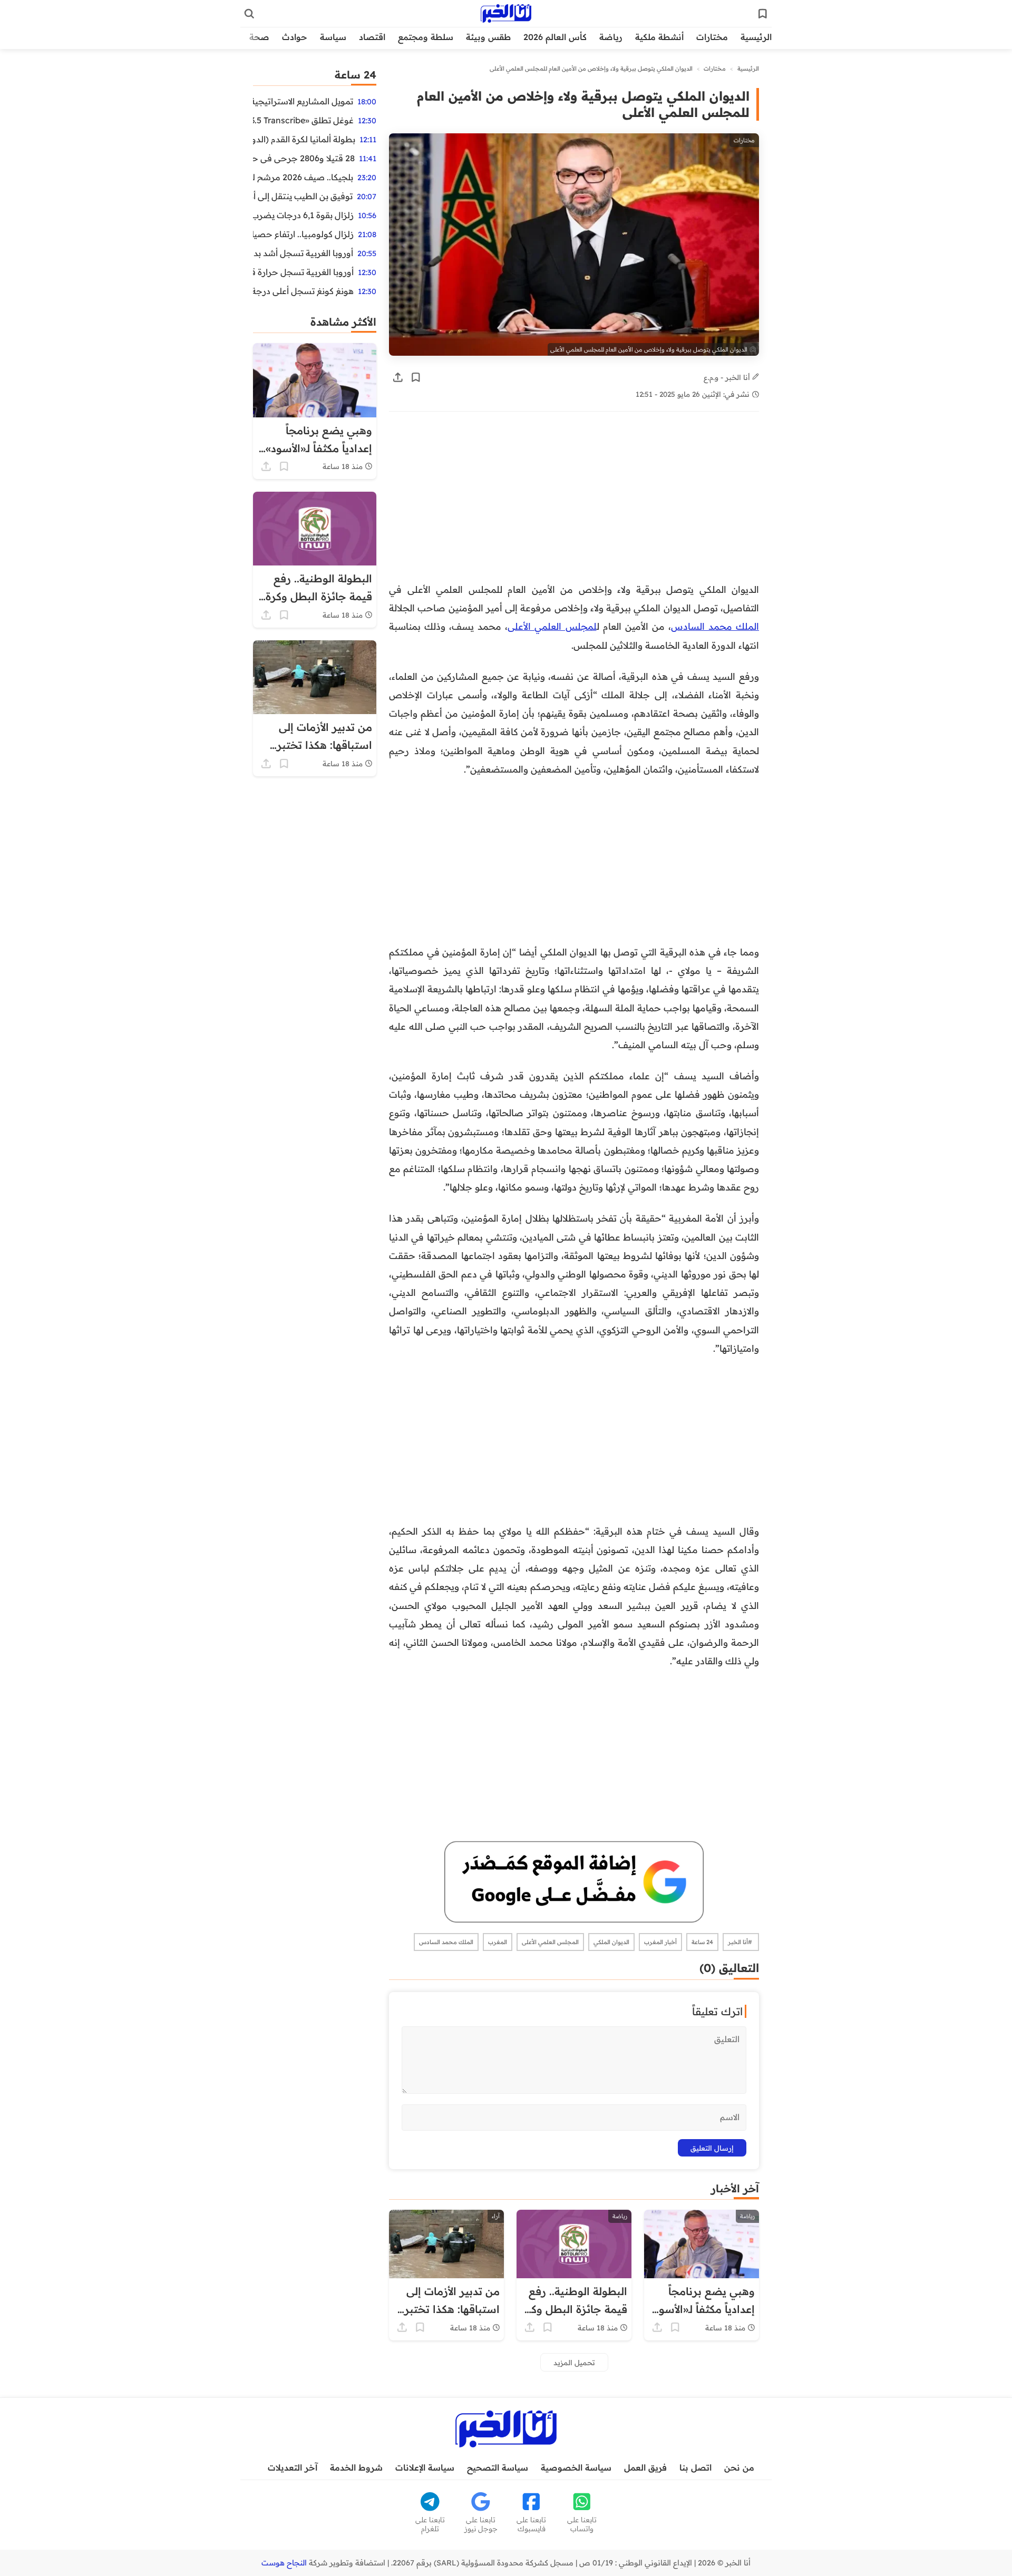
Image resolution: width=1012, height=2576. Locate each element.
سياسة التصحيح (498, 2467)
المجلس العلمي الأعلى (550, 1942)
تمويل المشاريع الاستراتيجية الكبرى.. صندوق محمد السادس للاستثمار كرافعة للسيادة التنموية (303, 101)
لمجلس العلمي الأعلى (552, 626)
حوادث (295, 37)
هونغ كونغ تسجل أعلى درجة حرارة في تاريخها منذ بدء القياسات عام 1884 (303, 291)
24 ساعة (702, 1942)
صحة (259, 37)
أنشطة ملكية (659, 37)
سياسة (333, 37)
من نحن (739, 2467)
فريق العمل (645, 2467)
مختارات (712, 37)
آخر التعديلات (293, 2467)
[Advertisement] (574, 502)
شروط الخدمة (356, 2467)
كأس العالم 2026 (555, 37)
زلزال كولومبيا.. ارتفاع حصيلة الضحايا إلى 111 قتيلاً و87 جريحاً (303, 234)
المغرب (498, 1942)
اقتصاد (372, 37)
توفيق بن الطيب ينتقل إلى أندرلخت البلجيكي (303, 196)
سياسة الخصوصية (576, 2467)
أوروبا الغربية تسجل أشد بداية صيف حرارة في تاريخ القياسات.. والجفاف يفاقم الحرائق (303, 253)
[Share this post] (398, 377)
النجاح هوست (284, 2563)
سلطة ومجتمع (426, 37)
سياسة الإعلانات (425, 2467)
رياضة (611, 37)
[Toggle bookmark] (416, 377)
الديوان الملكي (611, 1942)
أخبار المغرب (660, 1942)
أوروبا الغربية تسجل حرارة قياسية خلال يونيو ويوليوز (303, 272)
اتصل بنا (695, 2467)
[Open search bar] (249, 14)
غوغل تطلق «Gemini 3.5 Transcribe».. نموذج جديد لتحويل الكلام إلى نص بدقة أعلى (303, 120)
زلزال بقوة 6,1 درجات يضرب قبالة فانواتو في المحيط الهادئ (303, 215)
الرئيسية (756, 37)
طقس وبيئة (488, 37)
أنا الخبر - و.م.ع (728, 377)
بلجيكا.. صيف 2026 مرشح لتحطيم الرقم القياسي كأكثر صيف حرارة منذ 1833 (303, 177)
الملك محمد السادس (715, 626)
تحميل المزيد (574, 2362)
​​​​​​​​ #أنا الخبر (741, 1942)
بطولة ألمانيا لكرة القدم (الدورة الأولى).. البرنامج (304, 139)
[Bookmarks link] (763, 14)
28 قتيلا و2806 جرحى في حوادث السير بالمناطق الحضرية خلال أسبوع (304, 158)
